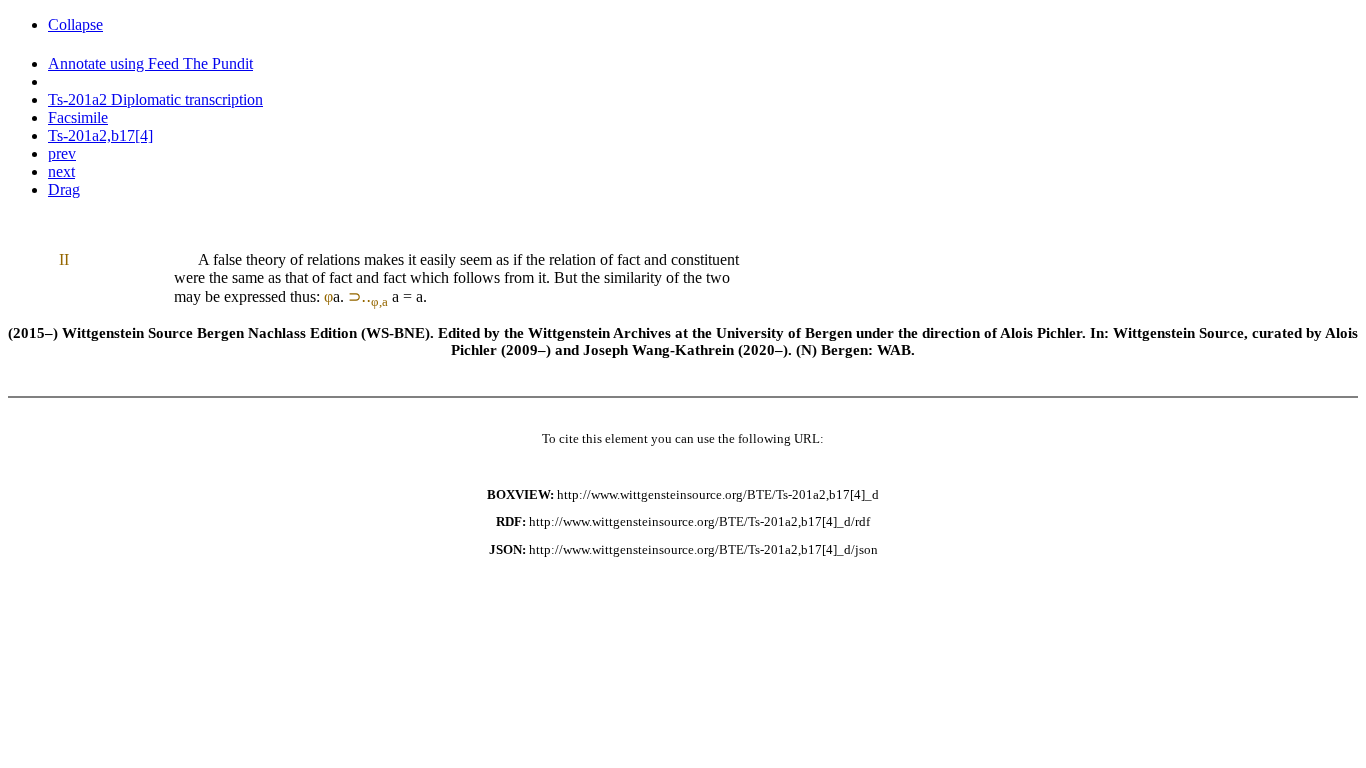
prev (62, 153)
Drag (64, 189)
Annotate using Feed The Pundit (150, 63)
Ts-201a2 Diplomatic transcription (155, 99)
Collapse (75, 24)
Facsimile (78, 117)
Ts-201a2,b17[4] (100, 135)
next (61, 171)
